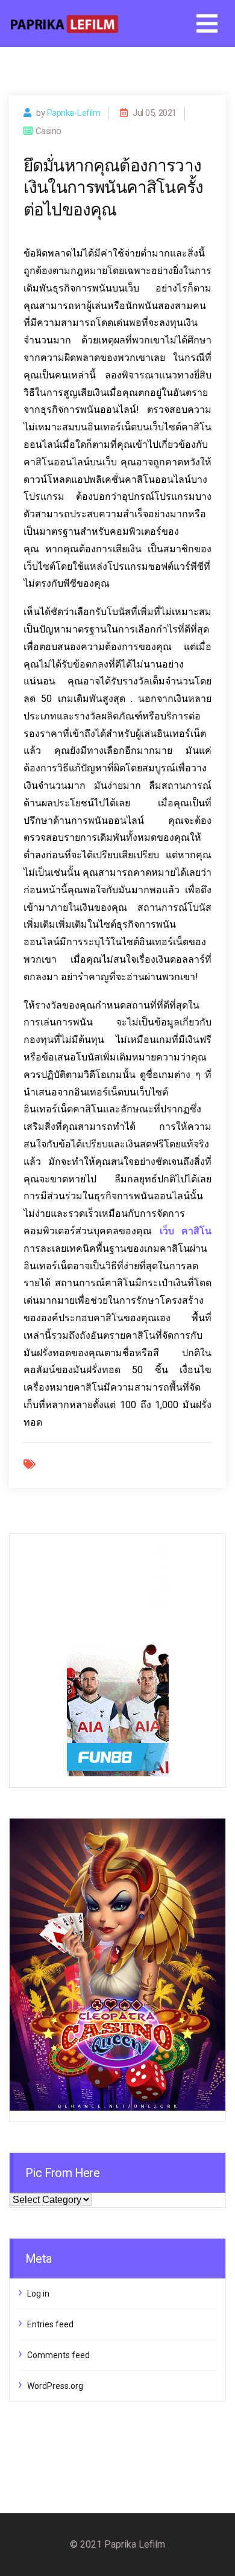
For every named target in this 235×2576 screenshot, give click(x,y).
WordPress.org (55, 2386)
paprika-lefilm (74, 113)
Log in (38, 2294)
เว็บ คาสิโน (186, 1231)
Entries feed (50, 2324)
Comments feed (58, 2355)
